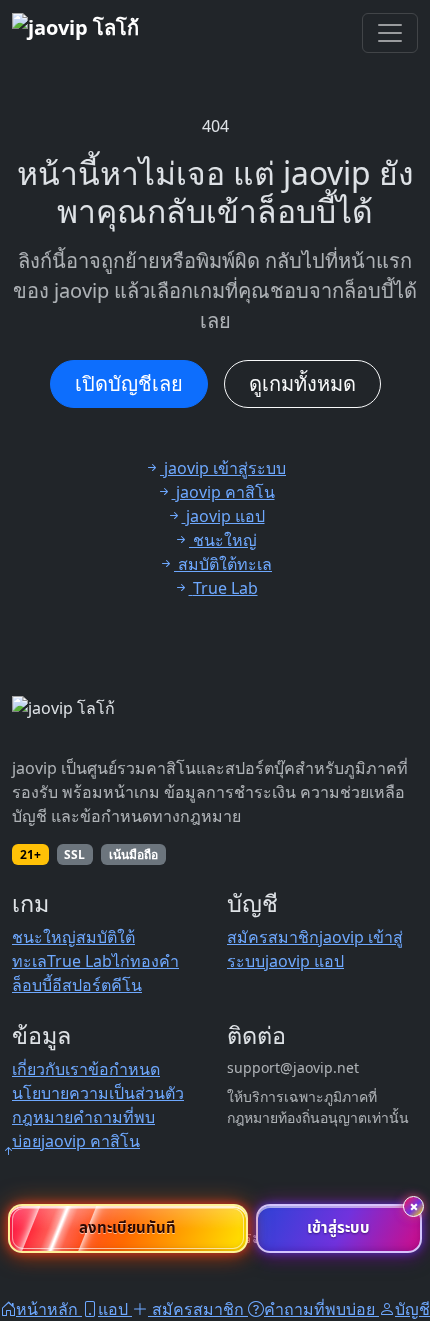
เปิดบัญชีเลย (129, 383)
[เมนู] (390, 33)
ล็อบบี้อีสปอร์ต (61, 985)
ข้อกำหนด (124, 1069)
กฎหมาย (42, 1117)
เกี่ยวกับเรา (50, 1069)
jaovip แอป (304, 961)
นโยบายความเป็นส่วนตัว (98, 1093)
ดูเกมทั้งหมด (302, 383)
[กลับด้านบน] (8, 1151)
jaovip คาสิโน (90, 1141)
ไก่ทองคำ (145, 961)
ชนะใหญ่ (44, 937)
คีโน (126, 985)
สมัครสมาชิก (273, 937)
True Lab (79, 961)
